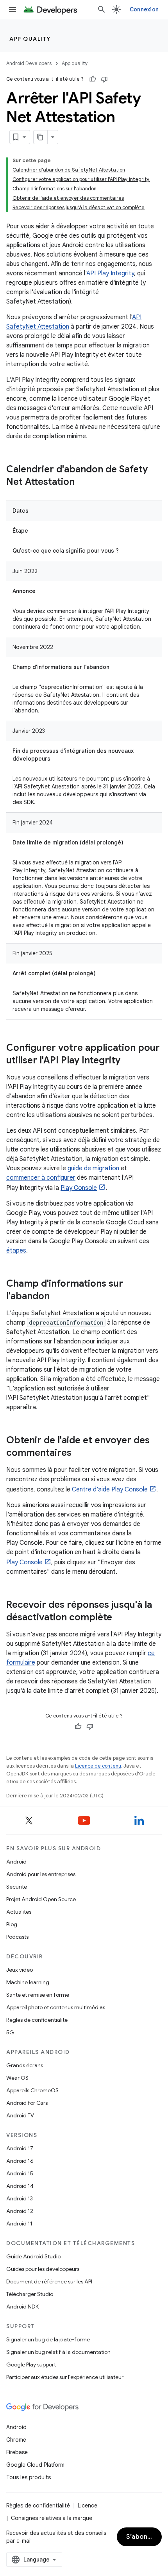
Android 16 (20, 2161)
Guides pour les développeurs (43, 2269)
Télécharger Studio (30, 2294)
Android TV (20, 2115)
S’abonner (142, 2537)
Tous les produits (29, 2477)
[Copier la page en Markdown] (41, 137)
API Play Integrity (110, 273)
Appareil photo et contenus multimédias (56, 2007)
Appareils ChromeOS (32, 2090)
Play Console (79, 1188)
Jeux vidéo (20, 1970)
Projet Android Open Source (41, 1899)
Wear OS (17, 2078)
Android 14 (20, 2186)
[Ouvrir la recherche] (102, 9)
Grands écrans (25, 2065)
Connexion (144, 9)
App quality (30, 39)
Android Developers (29, 63)
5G (10, 2032)
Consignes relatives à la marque (52, 2518)
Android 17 (20, 2148)
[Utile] (93, 79)
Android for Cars (27, 2103)
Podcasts (17, 1937)
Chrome (16, 2440)
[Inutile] (104, 79)
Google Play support (31, 2364)
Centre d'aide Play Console (110, 1490)
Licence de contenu (98, 1766)
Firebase (17, 2452)
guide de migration (93, 1168)
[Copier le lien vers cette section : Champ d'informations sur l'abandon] (57, 1297)
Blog (12, 1924)
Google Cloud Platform (35, 2465)
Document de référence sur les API (49, 2281)
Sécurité (17, 1887)
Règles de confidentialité (37, 2020)
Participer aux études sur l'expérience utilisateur (65, 2377)
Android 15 (20, 2173)
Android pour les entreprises (41, 1874)
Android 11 (19, 2223)
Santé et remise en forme (38, 1995)
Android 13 (20, 2198)
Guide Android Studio (33, 2256)
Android (16, 1862)
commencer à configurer (41, 1178)
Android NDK (22, 2307)
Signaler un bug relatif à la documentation (58, 2352)
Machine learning (28, 1982)
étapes (16, 1251)
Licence (88, 2505)
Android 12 (20, 2211)
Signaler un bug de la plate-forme (48, 2339)
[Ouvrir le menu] (13, 9)
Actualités (19, 1912)
